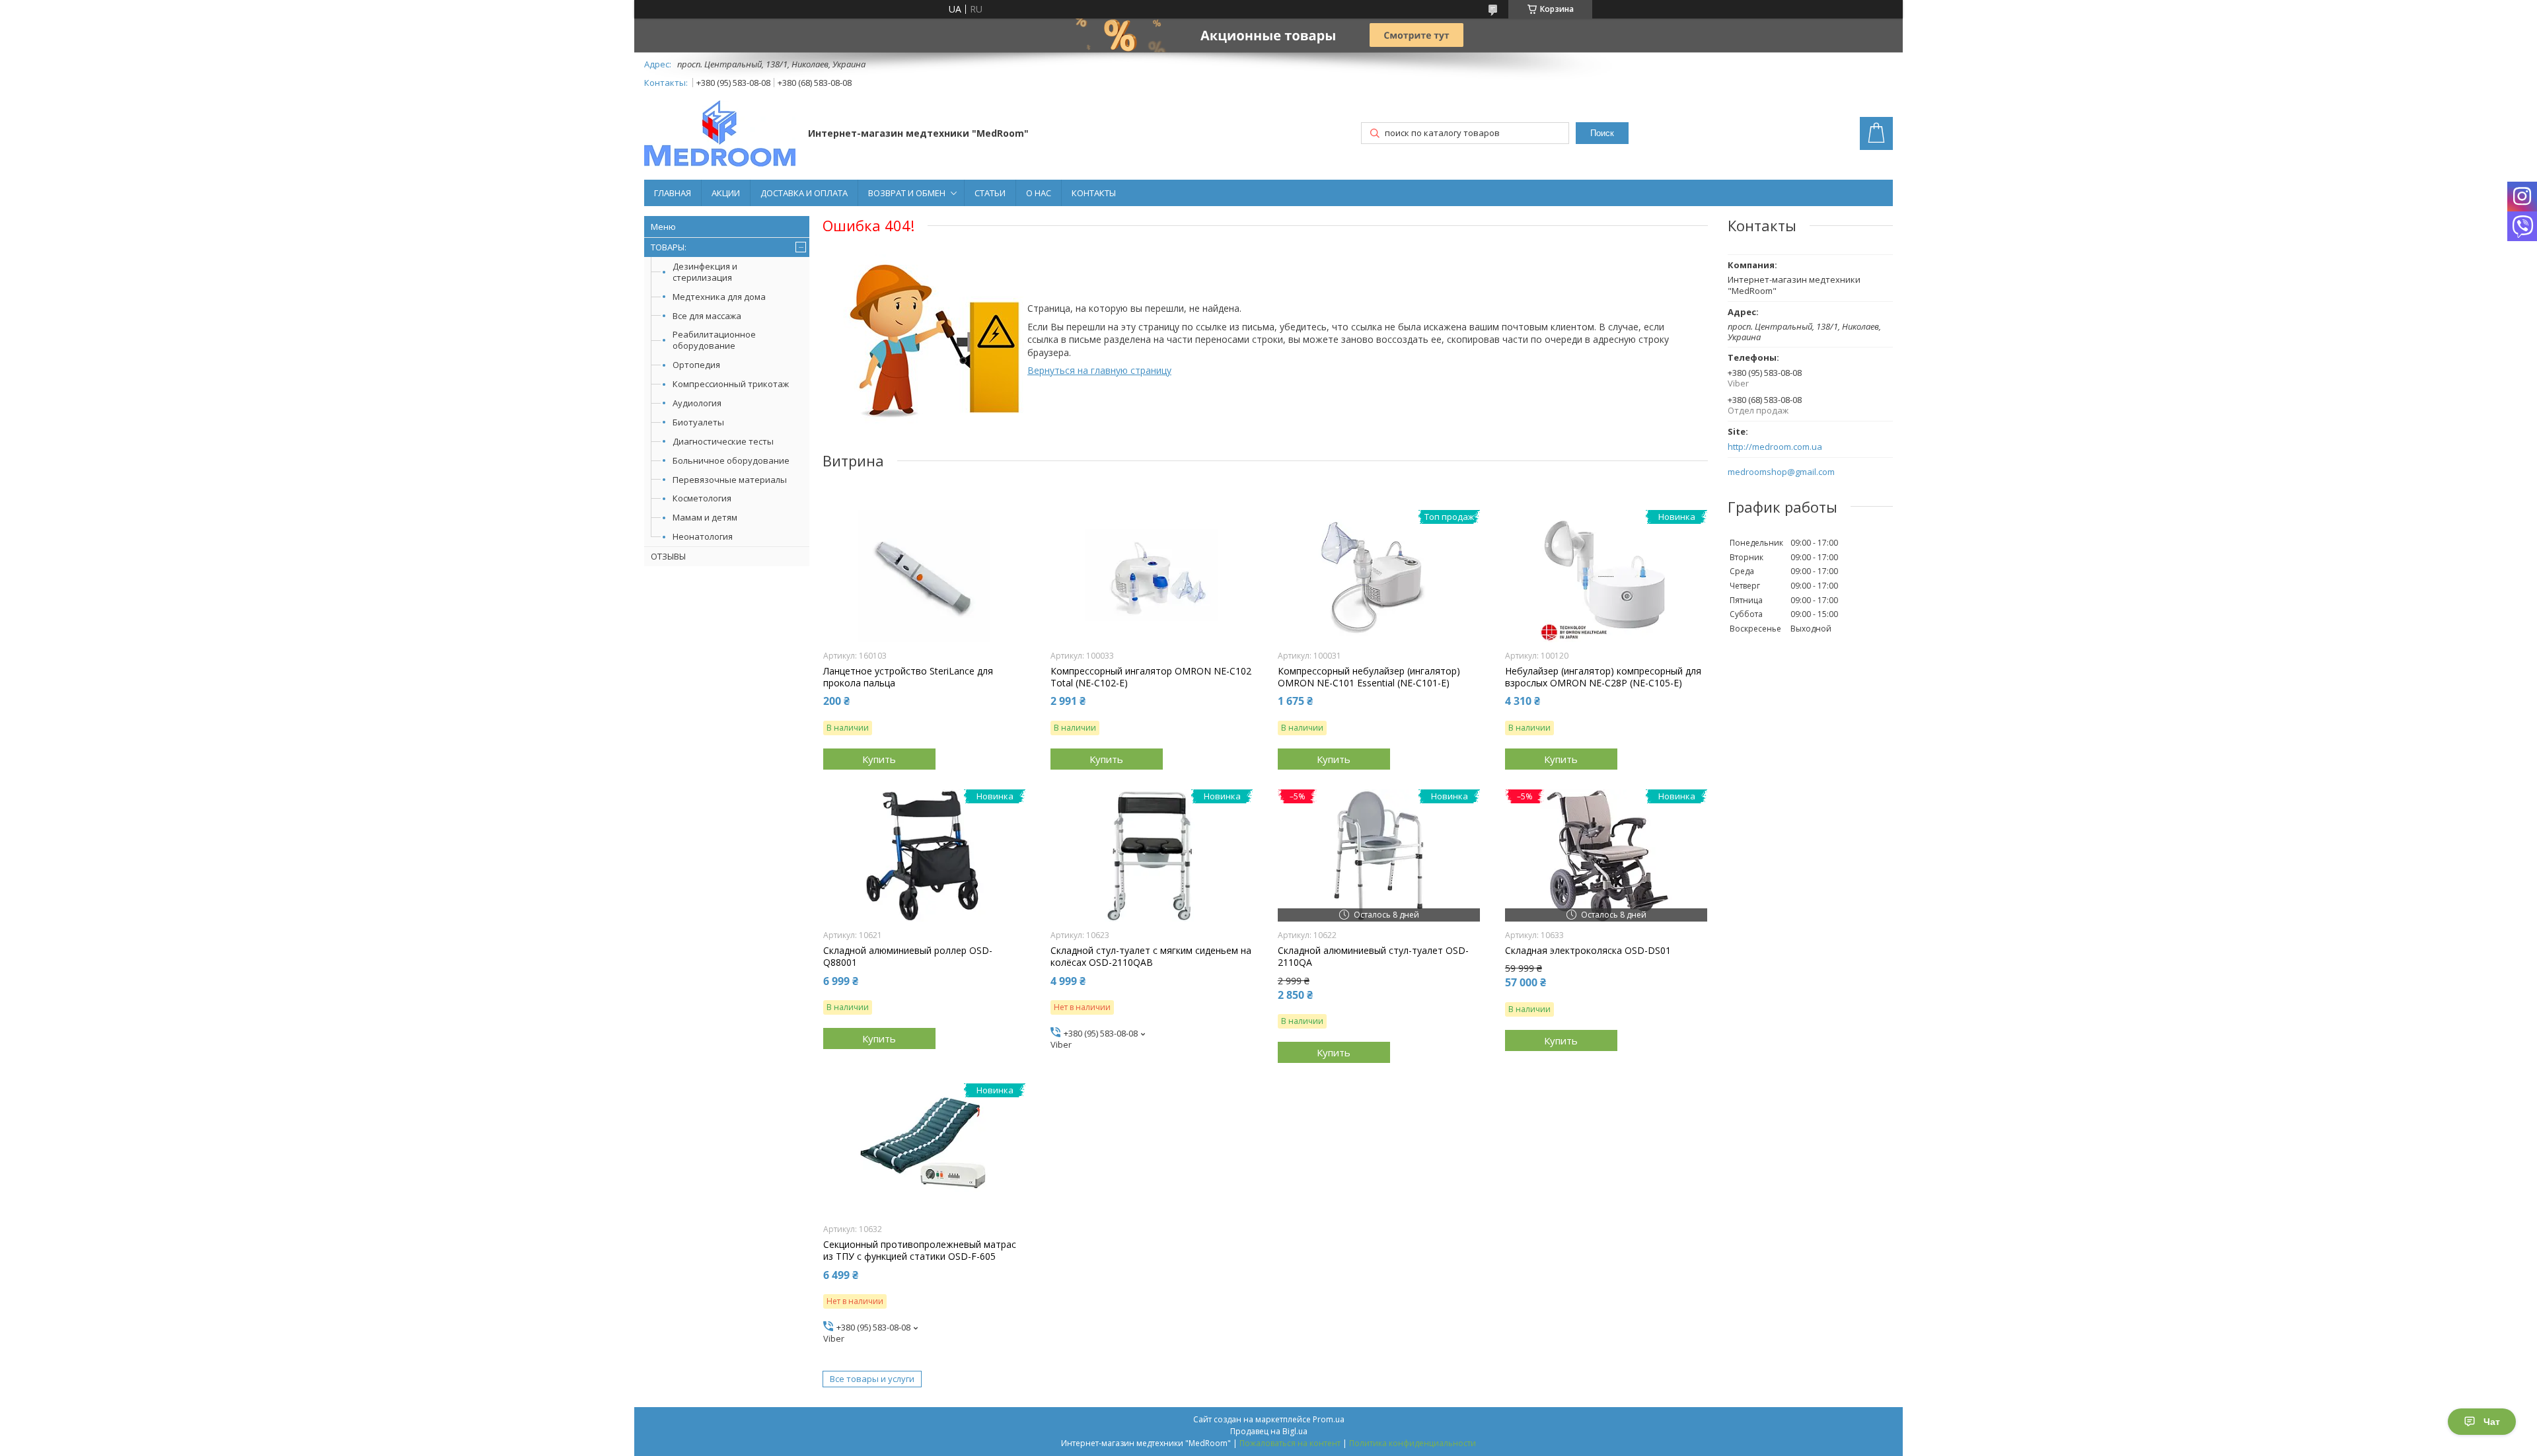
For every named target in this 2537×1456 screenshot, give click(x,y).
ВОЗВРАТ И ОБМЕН (907, 193)
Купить (879, 759)
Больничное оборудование (731, 460)
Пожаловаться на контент (1290, 1443)
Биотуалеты (698, 422)
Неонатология (703, 536)
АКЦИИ (726, 193)
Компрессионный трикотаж (731, 384)
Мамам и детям (705, 517)
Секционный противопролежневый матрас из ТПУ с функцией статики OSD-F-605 (920, 1251)
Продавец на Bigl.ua (1269, 1431)
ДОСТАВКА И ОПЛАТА (804, 193)
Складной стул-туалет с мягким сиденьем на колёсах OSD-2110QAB (1151, 957)
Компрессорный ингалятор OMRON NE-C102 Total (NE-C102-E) (1151, 677)
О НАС (1039, 193)
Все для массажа (707, 316)
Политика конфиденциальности (1413, 1443)
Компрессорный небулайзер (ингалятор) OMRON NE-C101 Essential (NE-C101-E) (1369, 677)
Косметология (702, 498)
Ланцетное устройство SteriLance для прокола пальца (908, 677)
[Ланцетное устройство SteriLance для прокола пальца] (925, 576)
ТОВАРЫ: (669, 247)
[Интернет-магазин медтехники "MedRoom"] (720, 135)
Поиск (1602, 133)
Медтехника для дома (719, 297)
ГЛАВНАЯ (673, 193)
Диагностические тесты (723, 441)
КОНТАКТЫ (1094, 193)
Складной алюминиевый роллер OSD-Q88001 (908, 957)
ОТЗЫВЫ (668, 556)
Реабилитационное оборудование (714, 340)
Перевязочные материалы (730, 480)
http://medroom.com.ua (1775, 447)
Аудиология (697, 403)
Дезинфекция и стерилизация (705, 272)
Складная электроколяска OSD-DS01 (1588, 951)
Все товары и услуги (872, 1379)
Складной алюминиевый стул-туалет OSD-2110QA (1373, 957)
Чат (2492, 1422)
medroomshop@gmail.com (1781, 472)
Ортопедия (696, 365)
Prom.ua (1329, 1419)
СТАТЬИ (990, 193)
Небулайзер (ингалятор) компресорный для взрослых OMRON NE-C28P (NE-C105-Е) (1603, 677)
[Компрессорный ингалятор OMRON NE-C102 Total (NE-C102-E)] (1152, 576)
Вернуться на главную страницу (1099, 370)
